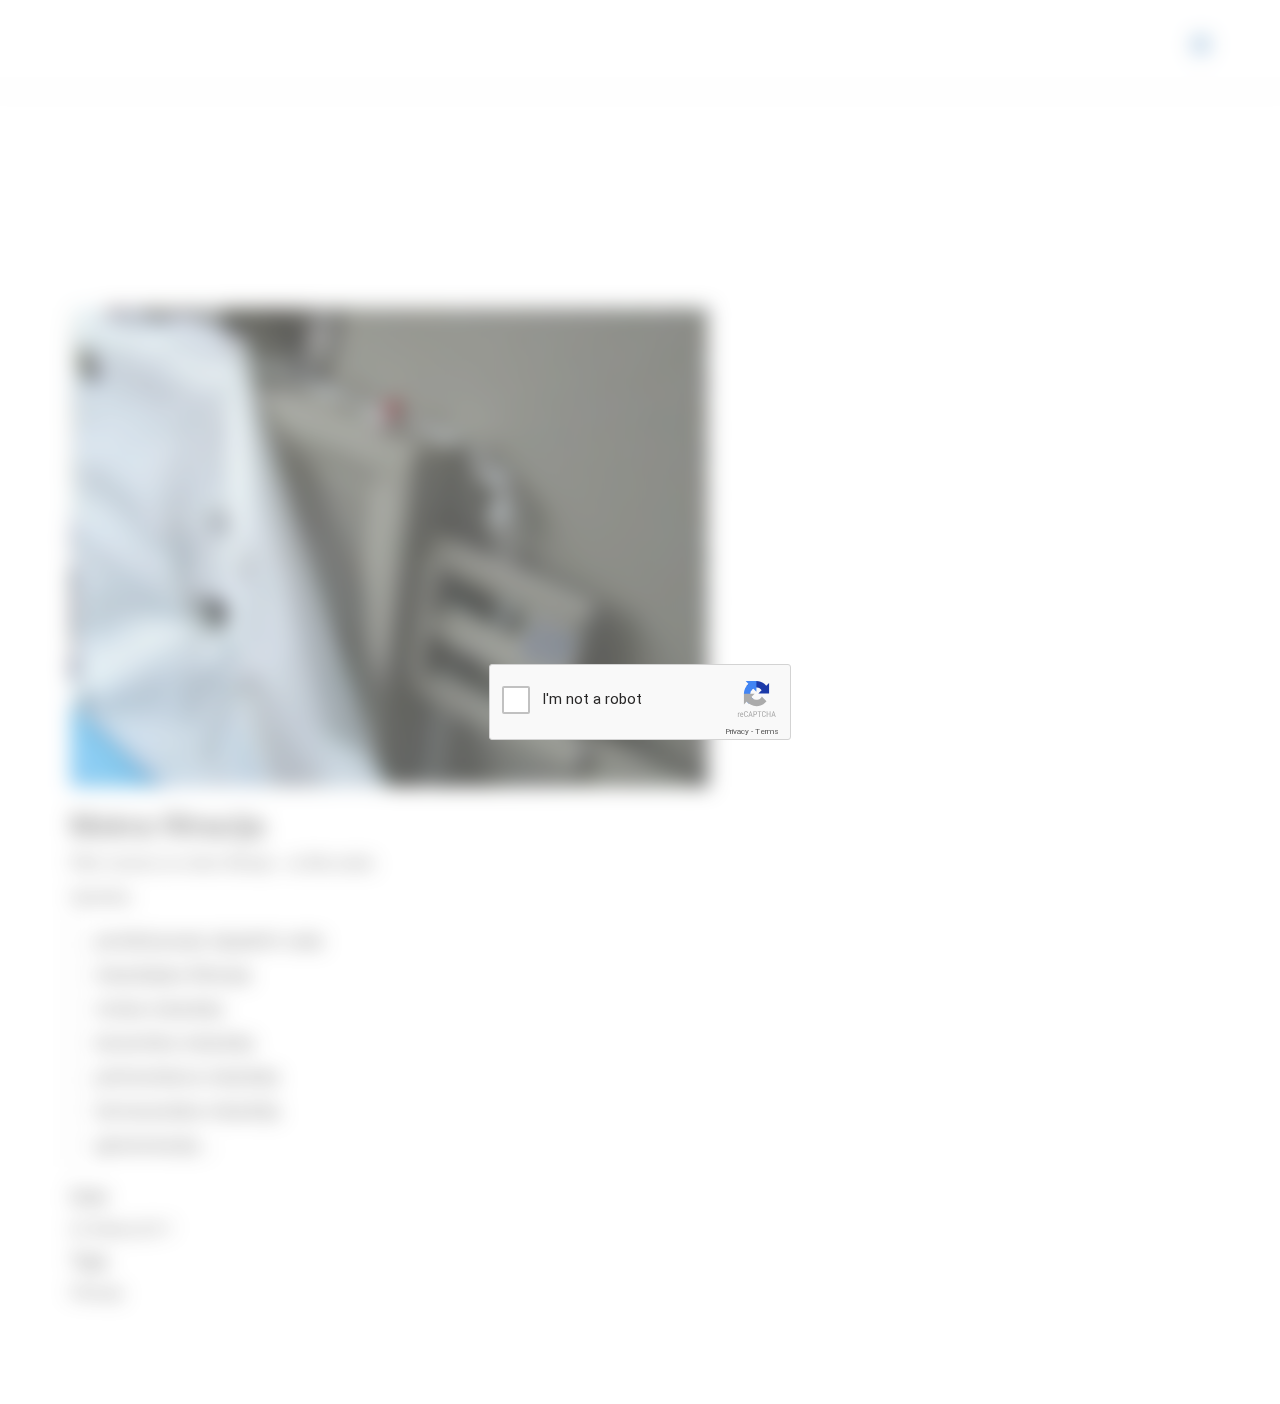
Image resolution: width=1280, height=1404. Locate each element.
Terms (767, 731)
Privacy (737, 731)
